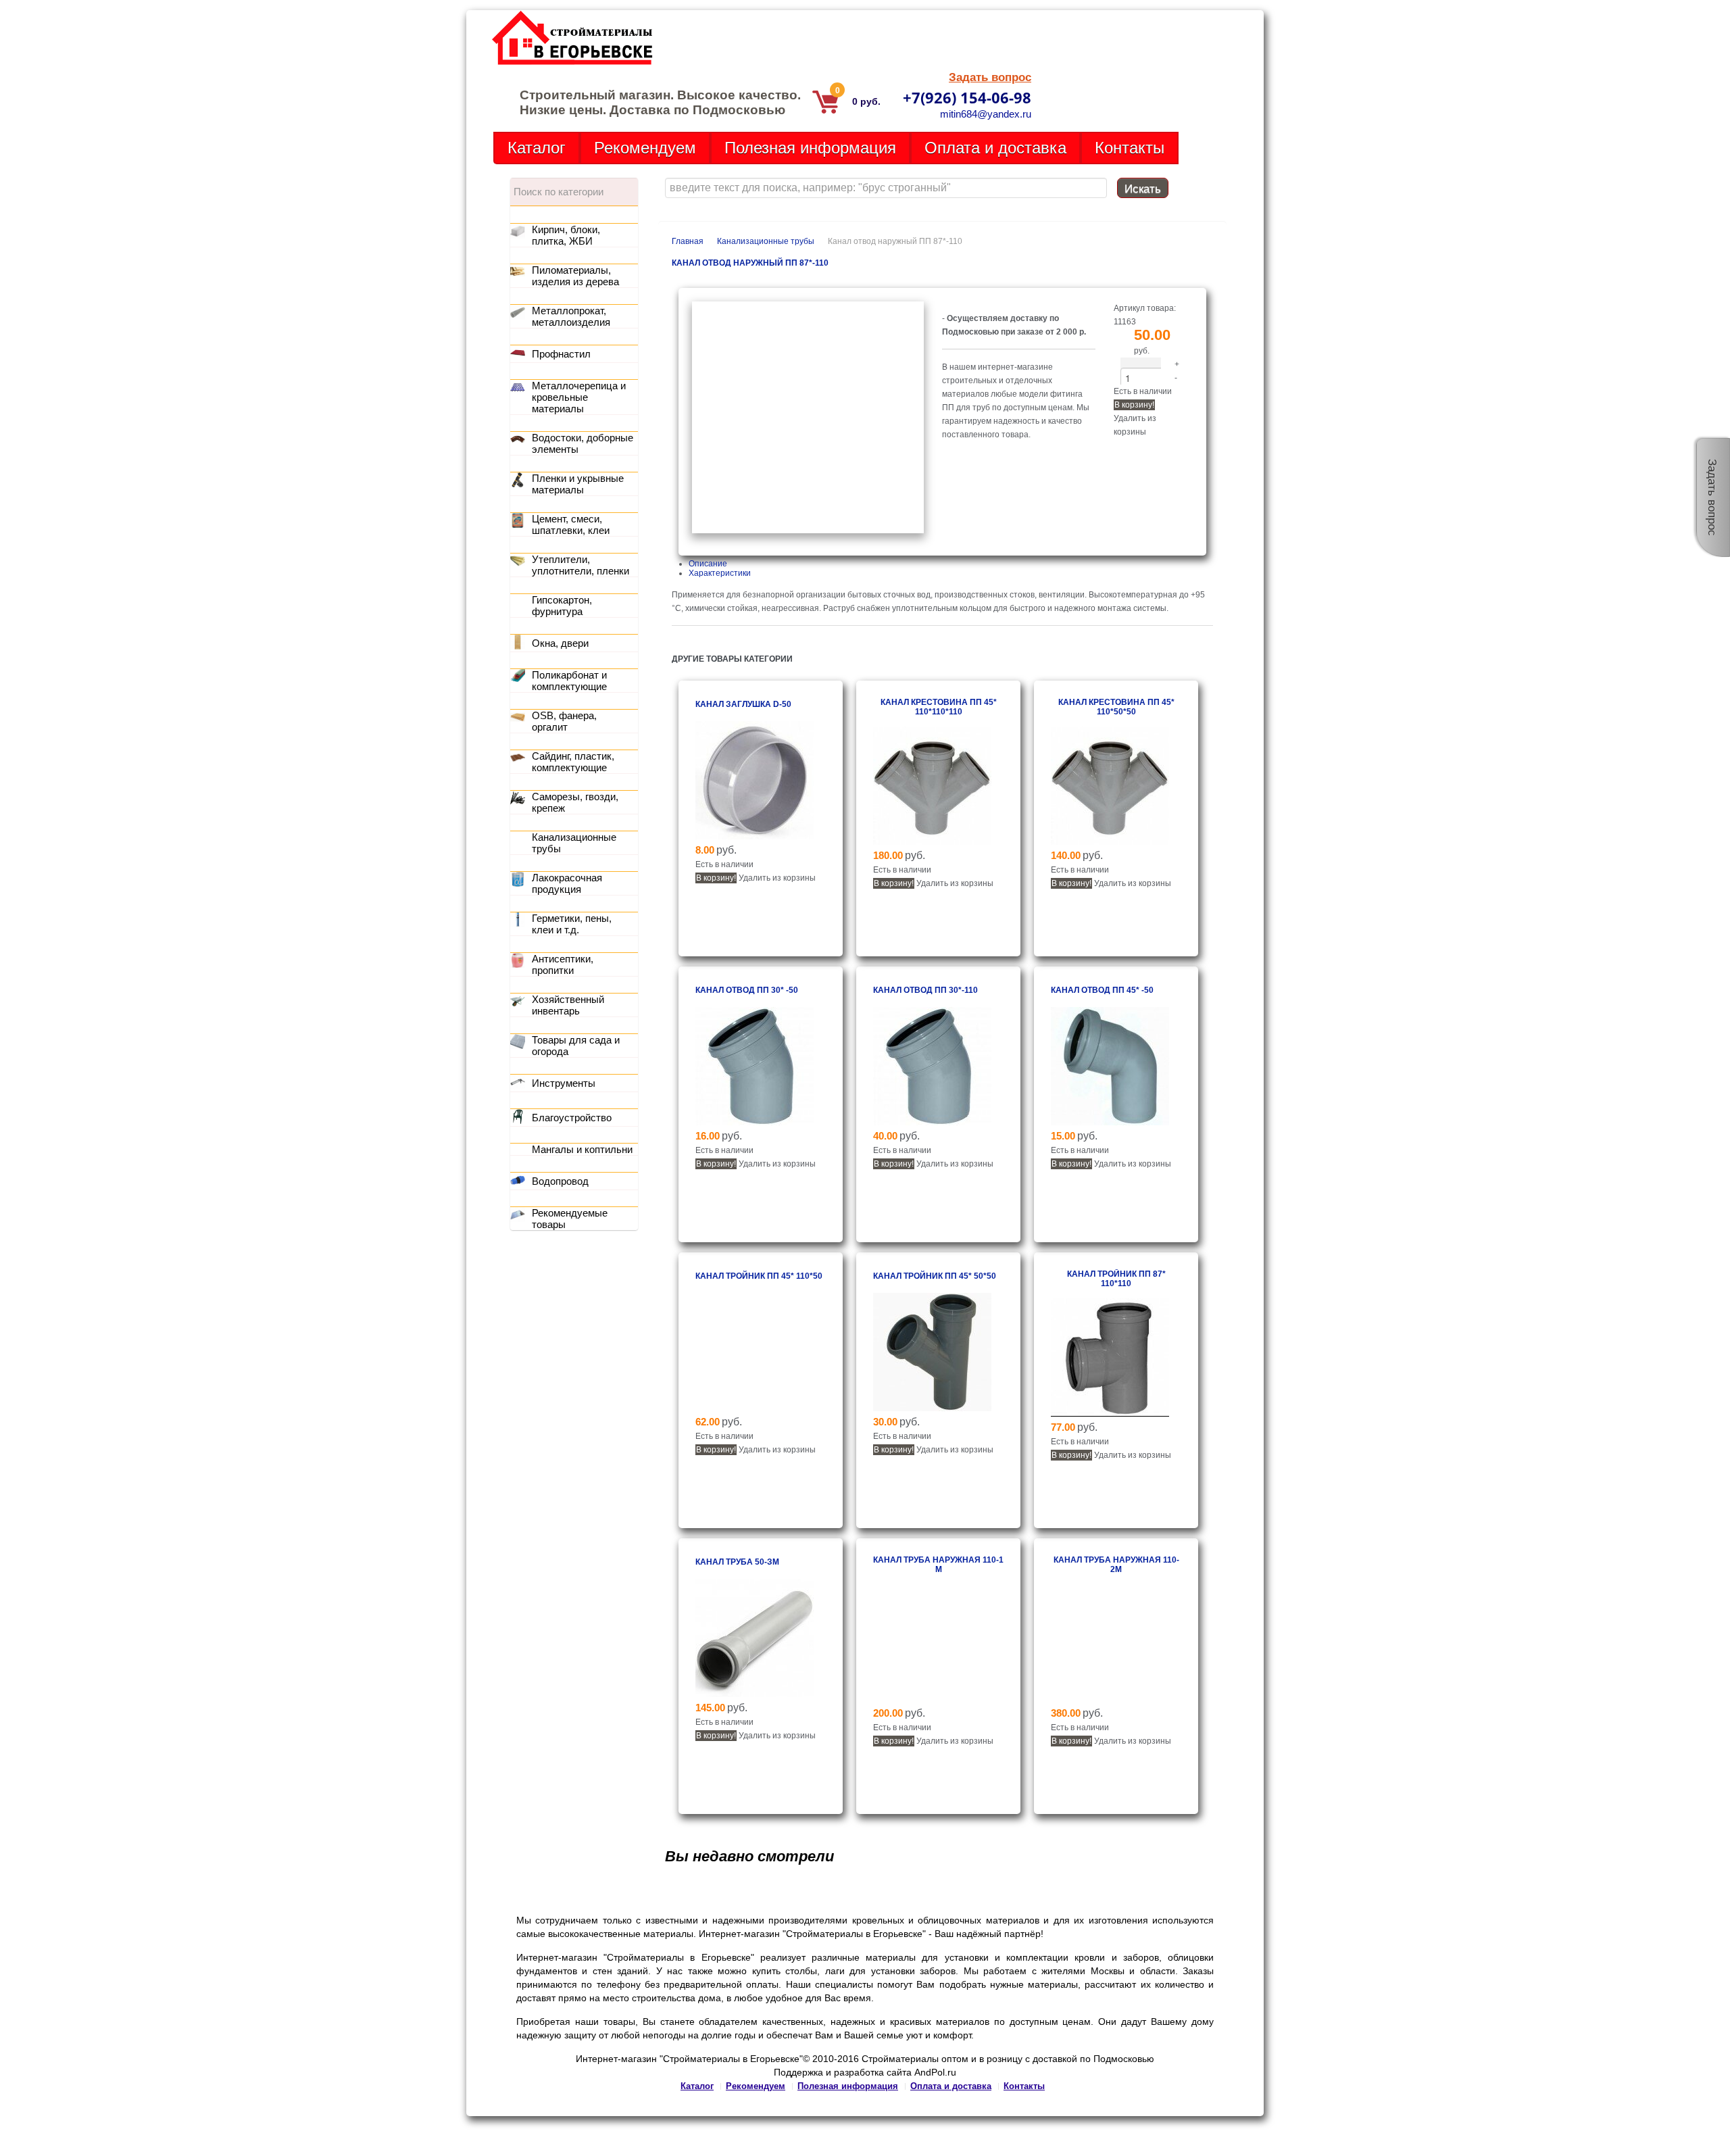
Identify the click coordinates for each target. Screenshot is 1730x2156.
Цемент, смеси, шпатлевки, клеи (571, 524)
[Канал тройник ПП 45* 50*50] (932, 1408)
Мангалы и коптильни (582, 1149)
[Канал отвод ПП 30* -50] (755, 1123)
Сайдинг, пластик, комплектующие (573, 762)
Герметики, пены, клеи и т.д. (572, 924)
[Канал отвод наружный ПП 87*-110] (808, 531)
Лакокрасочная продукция (567, 883)
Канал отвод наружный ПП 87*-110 (750, 263)
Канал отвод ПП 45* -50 (1102, 990)
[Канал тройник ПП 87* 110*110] (1110, 1414)
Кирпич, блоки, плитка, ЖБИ (566, 235)
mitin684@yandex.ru (986, 114)
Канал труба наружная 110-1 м (938, 1565)
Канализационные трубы (766, 241)
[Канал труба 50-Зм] (755, 1694)
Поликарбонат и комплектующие (569, 681)
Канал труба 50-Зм (737, 1562)
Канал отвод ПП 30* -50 (747, 990)
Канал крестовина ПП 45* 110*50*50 (1116, 707)
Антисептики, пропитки (563, 964)
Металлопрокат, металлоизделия (571, 316)
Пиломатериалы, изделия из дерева (575, 276)
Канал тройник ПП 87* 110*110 (1116, 1279)
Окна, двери (560, 643)
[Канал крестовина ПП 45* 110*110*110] (932, 842)
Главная (688, 241)
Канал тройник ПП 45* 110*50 (759, 1276)
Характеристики (720, 573)
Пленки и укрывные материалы (578, 484)
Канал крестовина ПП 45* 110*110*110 (939, 707)
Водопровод (560, 1181)
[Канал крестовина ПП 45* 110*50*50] (1110, 842)
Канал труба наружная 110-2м (1116, 1565)
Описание (708, 564)
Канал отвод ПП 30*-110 (925, 990)
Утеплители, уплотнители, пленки (580, 565)
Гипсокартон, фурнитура (562, 606)
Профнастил (561, 354)
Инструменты (564, 1083)
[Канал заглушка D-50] (755, 837)
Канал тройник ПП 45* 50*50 (935, 1276)
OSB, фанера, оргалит (564, 721)
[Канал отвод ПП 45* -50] (1110, 1123)
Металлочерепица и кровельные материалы (579, 397)
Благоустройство (572, 1118)
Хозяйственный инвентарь (568, 1005)
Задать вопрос (990, 77)
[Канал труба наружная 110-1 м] (932, 1700)
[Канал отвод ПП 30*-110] (932, 1123)
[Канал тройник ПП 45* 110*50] (755, 1408)
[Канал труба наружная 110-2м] (1110, 1700)
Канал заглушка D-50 (743, 704)
